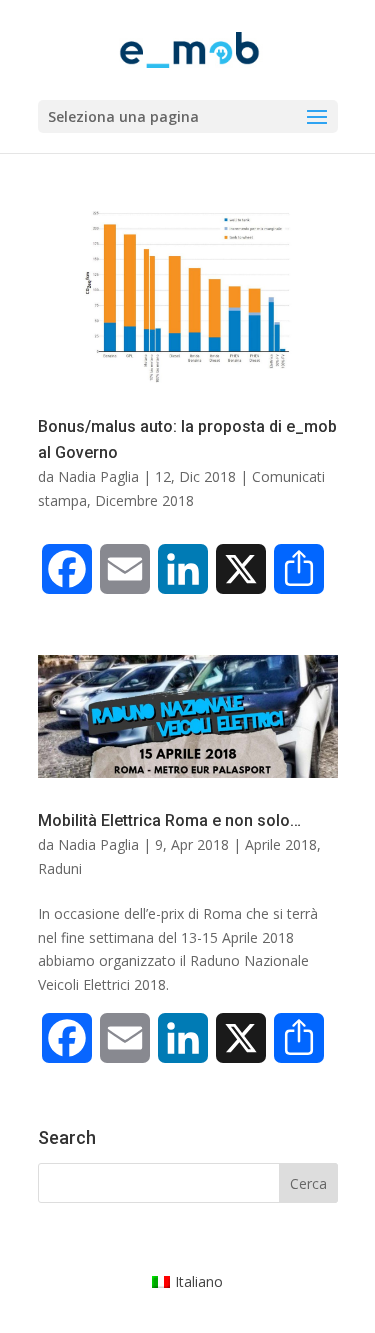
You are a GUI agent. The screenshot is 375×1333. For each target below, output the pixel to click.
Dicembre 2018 (144, 500)
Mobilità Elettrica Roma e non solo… (169, 820)
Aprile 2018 (281, 844)
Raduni (60, 868)
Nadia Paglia (98, 476)
